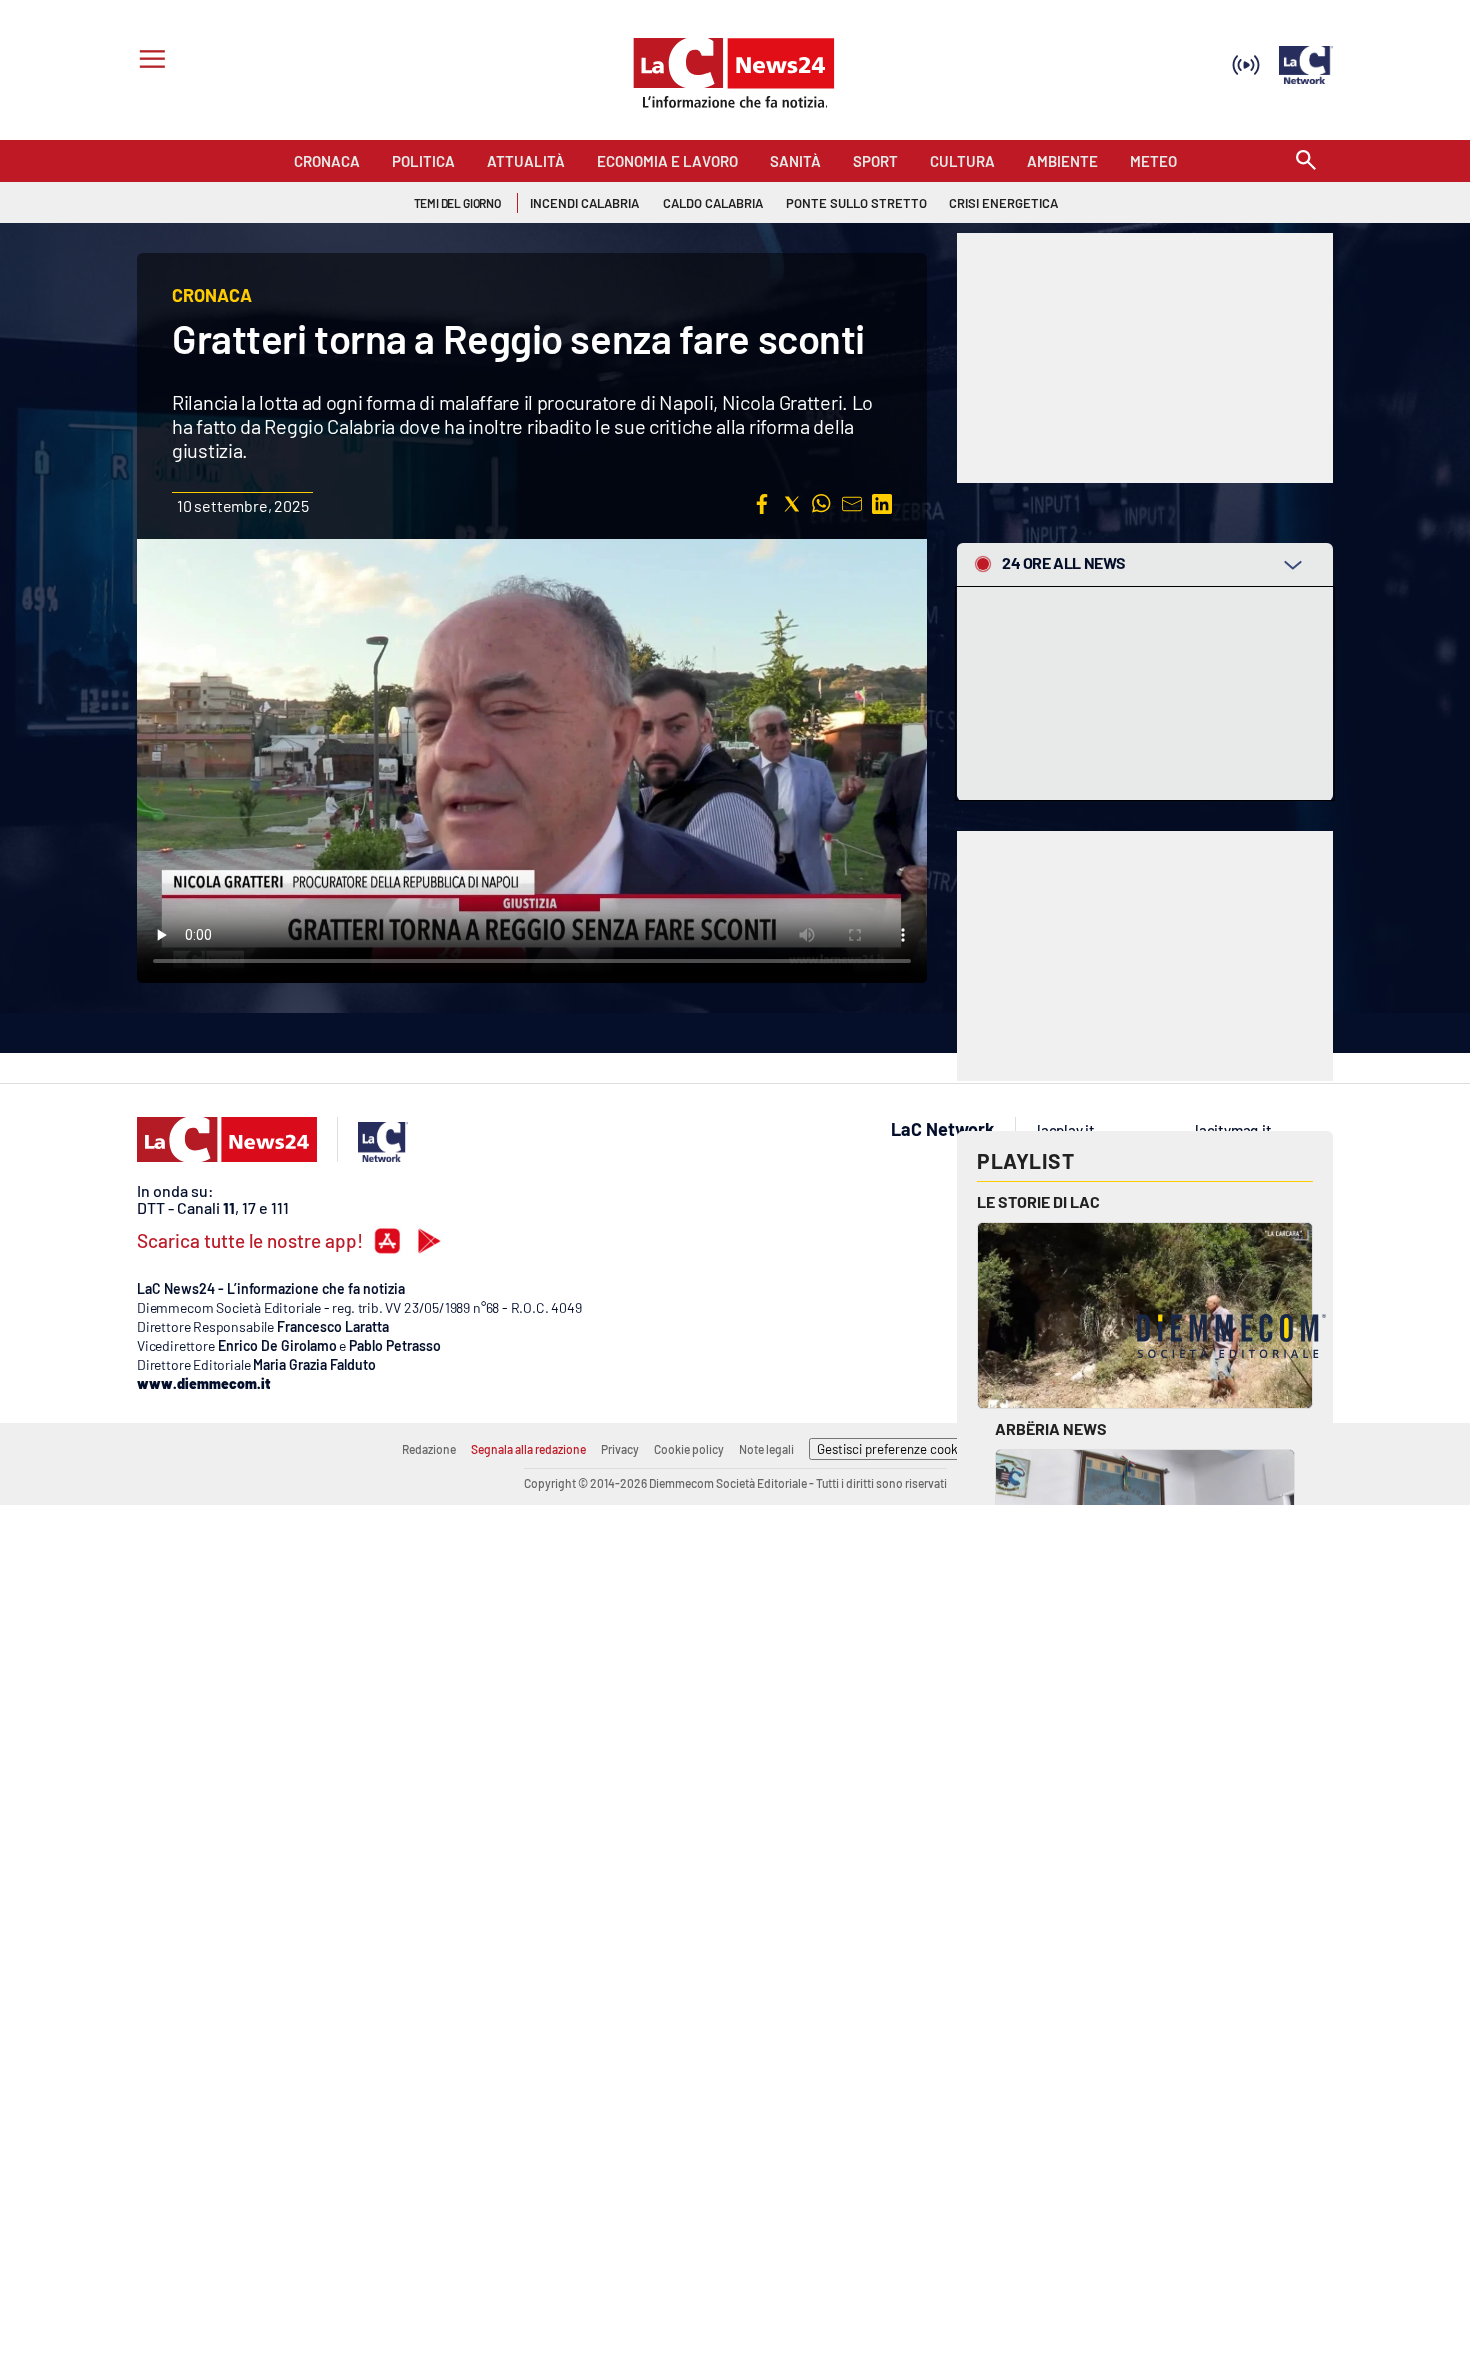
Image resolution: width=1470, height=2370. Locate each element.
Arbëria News (1051, 1428)
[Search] (1306, 161)
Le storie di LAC (1038, 1201)
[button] (762, 504)
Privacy (620, 1449)
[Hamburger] (148, 61)
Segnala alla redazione (528, 1449)
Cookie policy (689, 1449)
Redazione (429, 1449)
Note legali (766, 1449)
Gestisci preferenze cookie (892, 1449)
